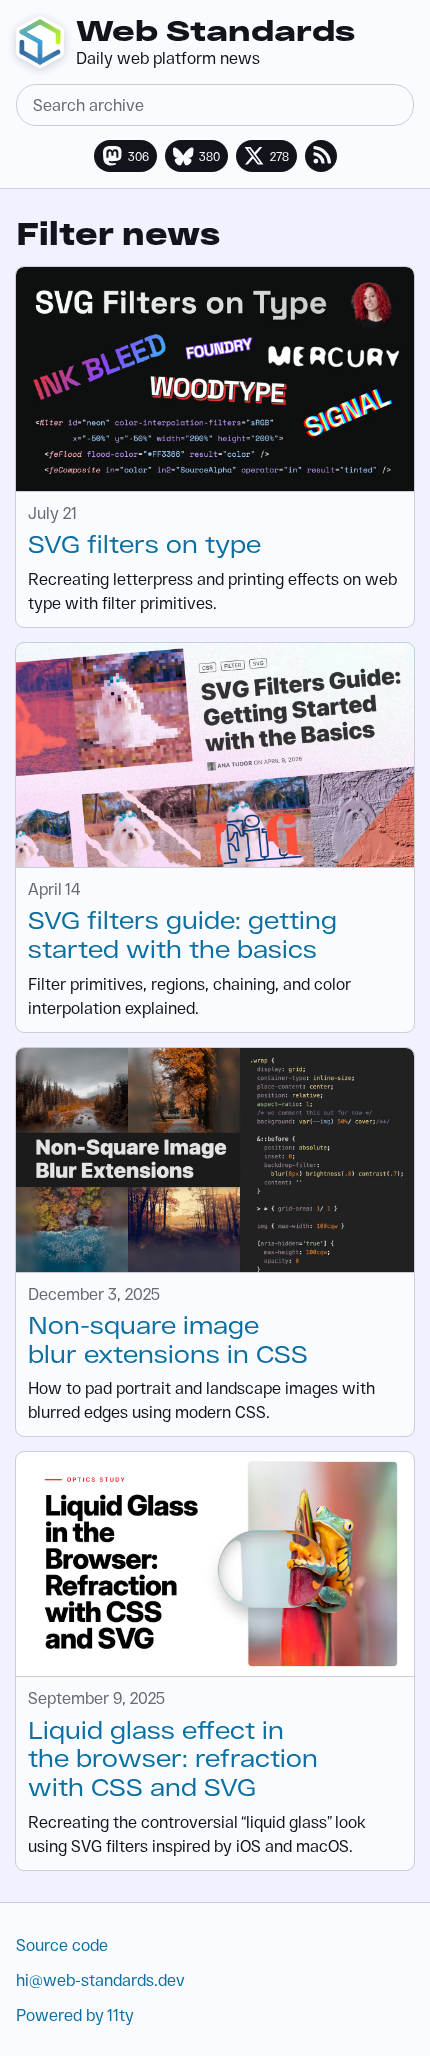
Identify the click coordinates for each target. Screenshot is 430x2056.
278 (279, 156)
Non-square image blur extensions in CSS (168, 1339)
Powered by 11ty (75, 2014)
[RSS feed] (321, 156)
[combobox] (215, 105)
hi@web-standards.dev (100, 1979)
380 (209, 156)
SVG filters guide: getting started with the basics (182, 934)
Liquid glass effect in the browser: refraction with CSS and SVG (173, 1758)
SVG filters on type (144, 543)
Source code (62, 1944)
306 (138, 156)
